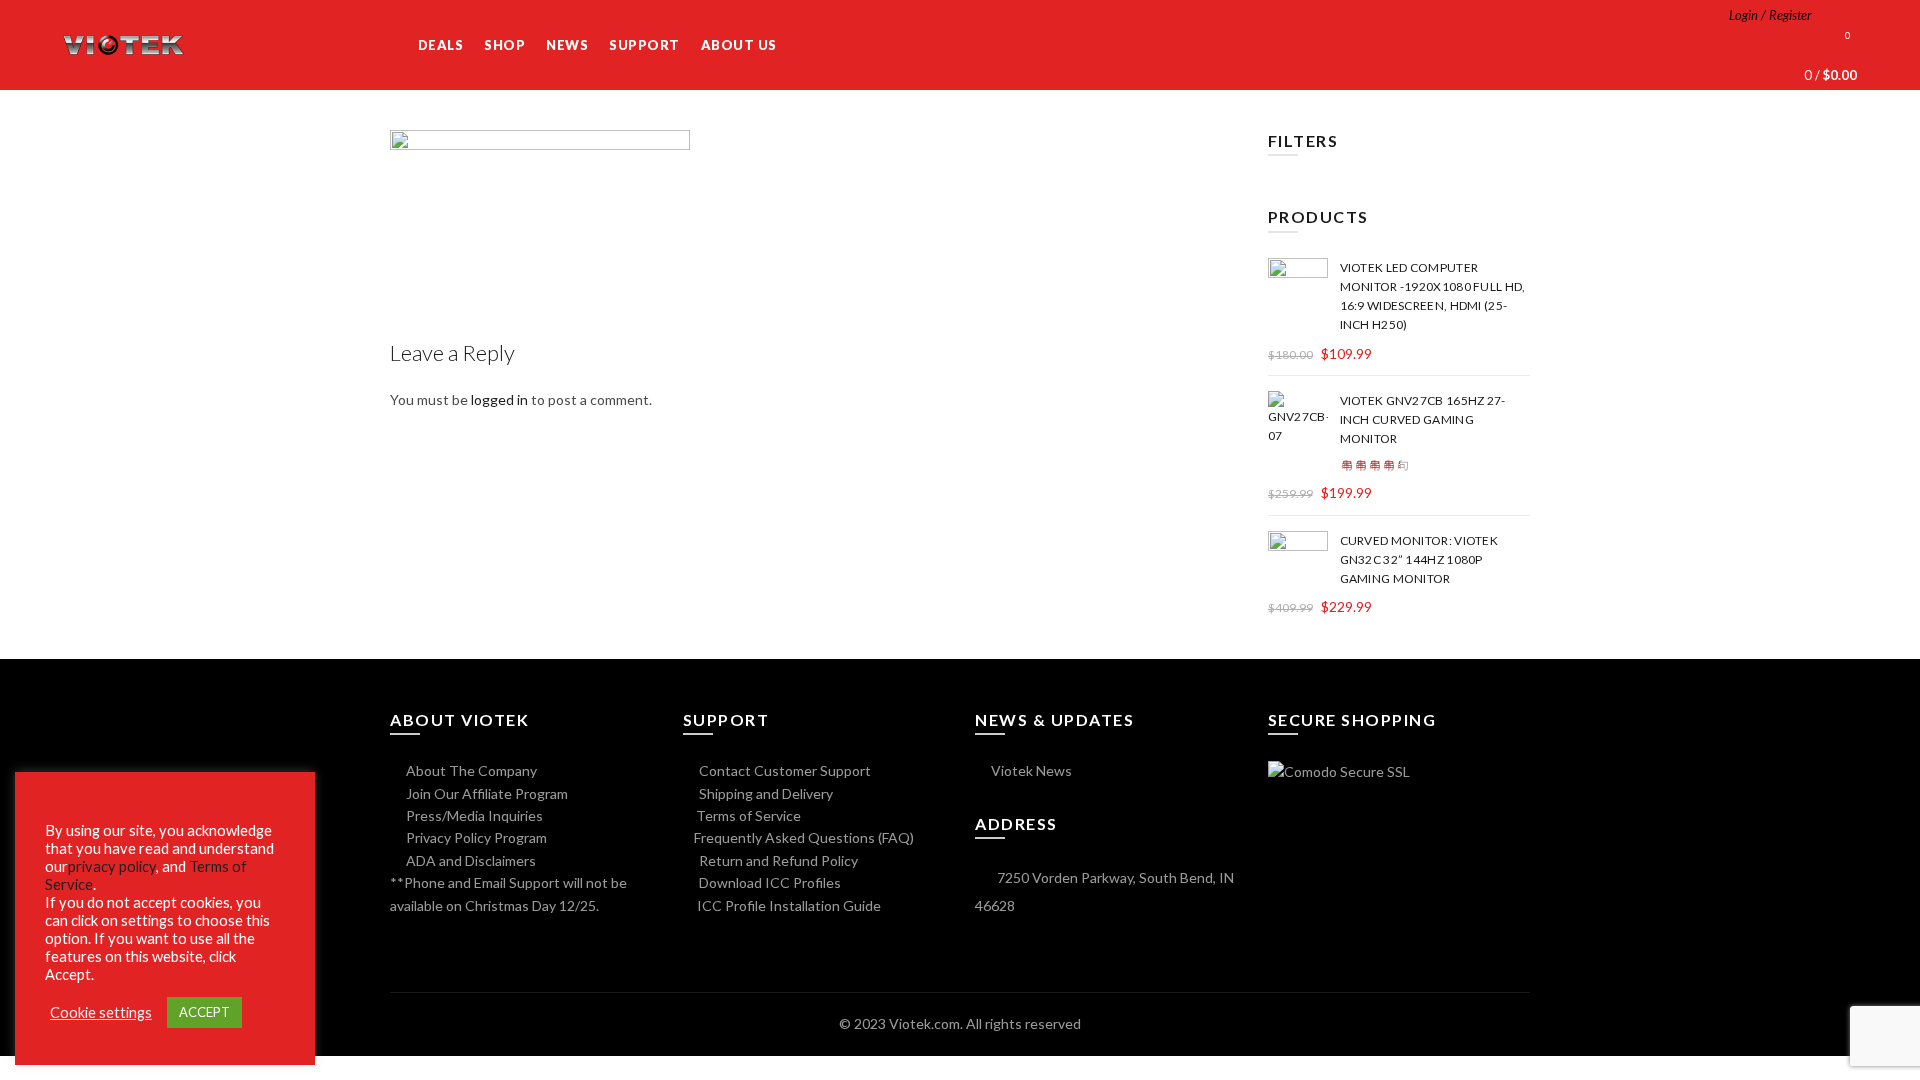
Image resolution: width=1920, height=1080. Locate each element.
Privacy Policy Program (475, 837)
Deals (441, 45)
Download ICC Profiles (768, 882)
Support (644, 45)
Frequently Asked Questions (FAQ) (804, 837)
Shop (504, 45)
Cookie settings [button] (101, 1012)
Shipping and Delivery (764, 793)
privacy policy (112, 866)
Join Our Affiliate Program (485, 793)
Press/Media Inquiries (473, 815)
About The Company (470, 770)
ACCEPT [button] (204, 1012)
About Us (739, 45)
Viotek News (1030, 770)
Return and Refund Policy (777, 860)
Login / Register (1770, 15)
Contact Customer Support (783, 770)
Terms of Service (748, 815)
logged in (499, 399)
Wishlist (1848, 35)
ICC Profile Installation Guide (787, 905)
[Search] (1841, 15)
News (567, 45)
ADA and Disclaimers (469, 860)
